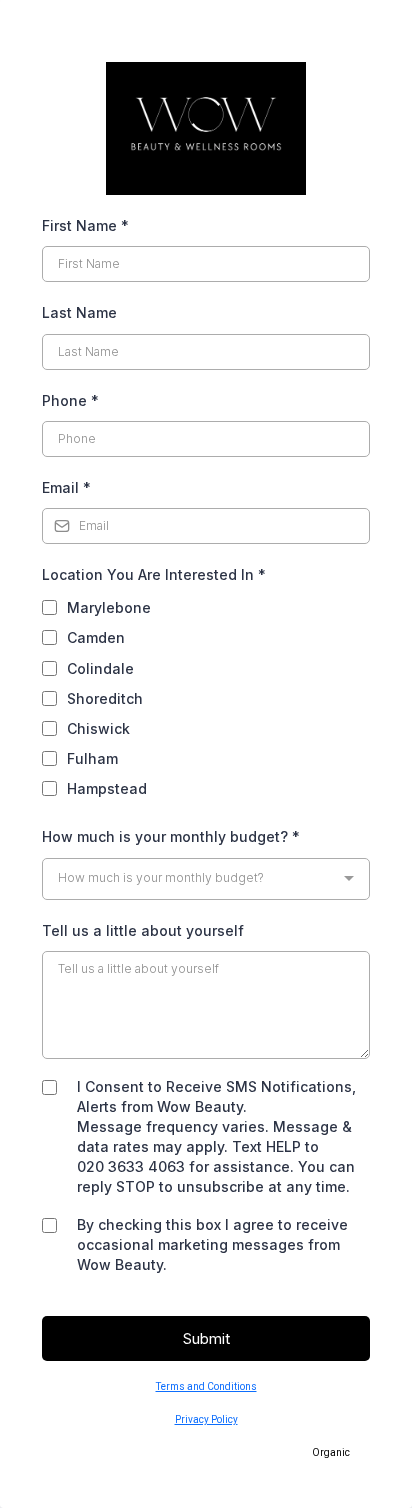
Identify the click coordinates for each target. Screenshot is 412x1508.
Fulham (92, 758)
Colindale (100, 668)
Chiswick (98, 728)
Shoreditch (105, 698)
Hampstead (107, 788)
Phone (70, 400)
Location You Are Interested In (154, 574)
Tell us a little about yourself (143, 930)
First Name (85, 225)
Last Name (79, 312)
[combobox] (206, 879)
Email (66, 487)
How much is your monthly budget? (171, 836)
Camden (96, 637)
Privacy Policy (206, 1419)
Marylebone (109, 607)
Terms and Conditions (206, 1386)
